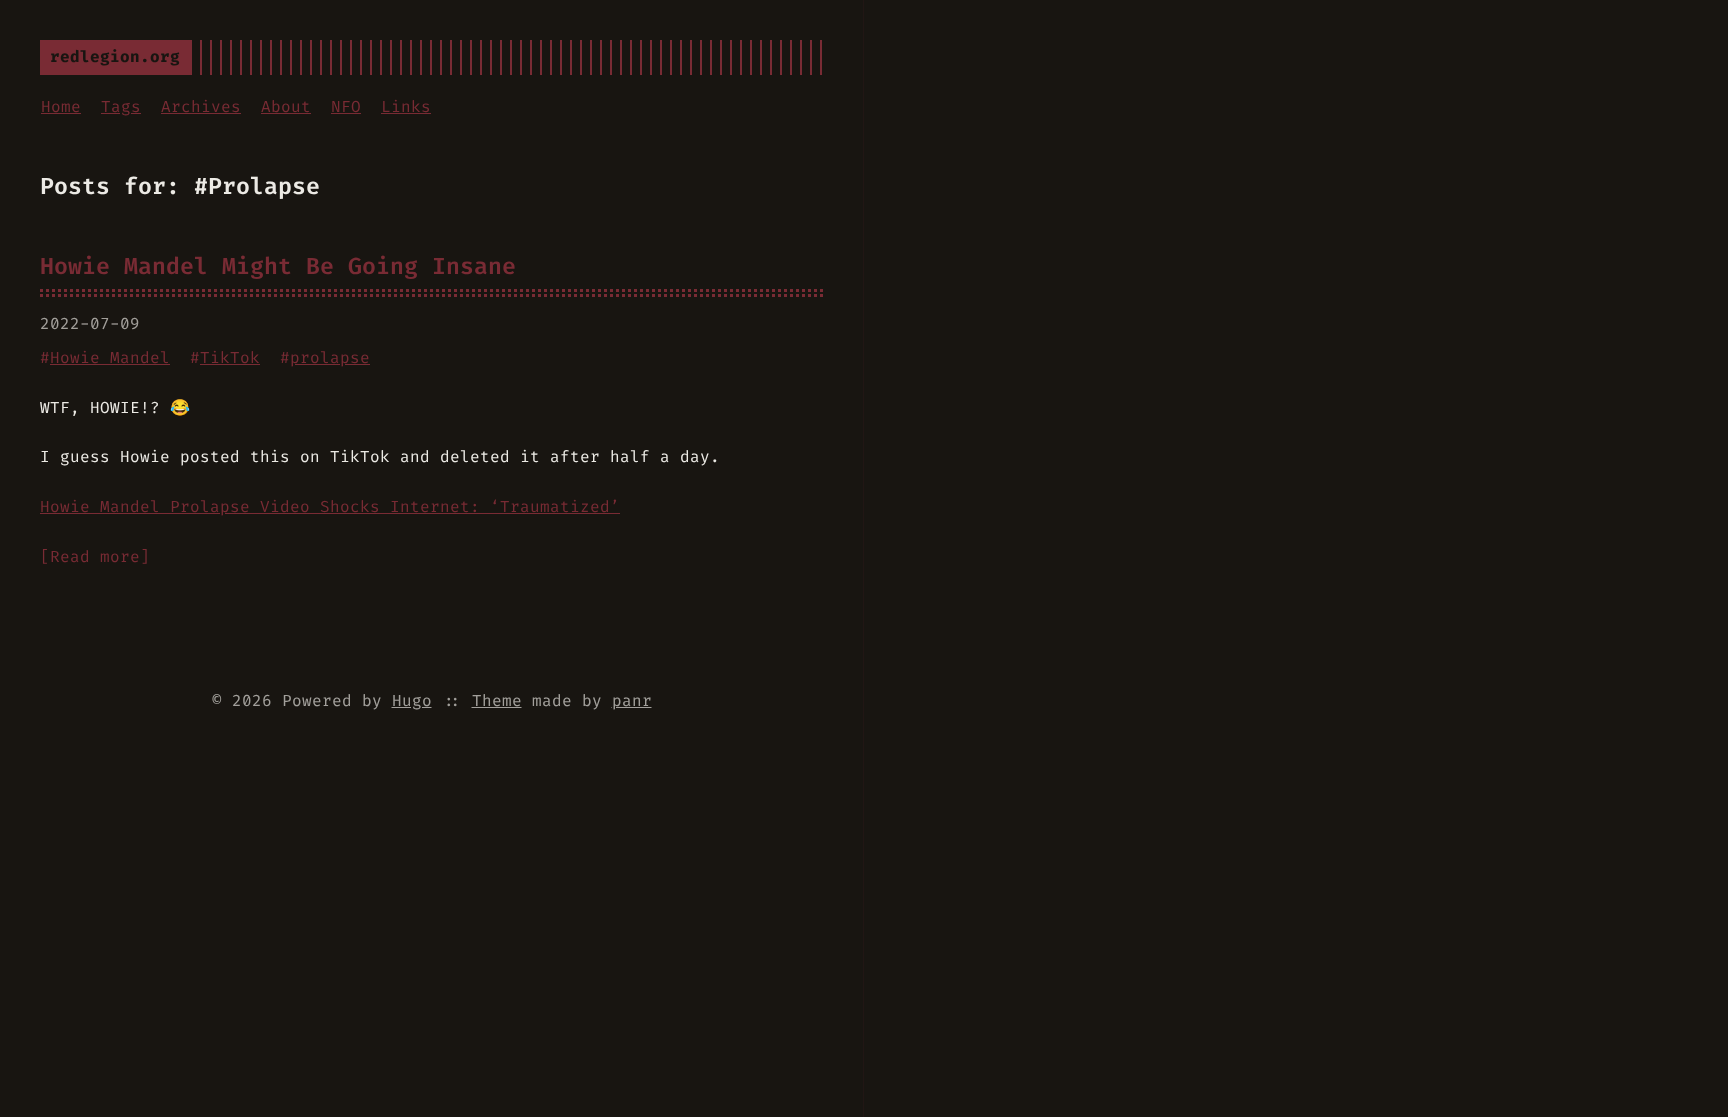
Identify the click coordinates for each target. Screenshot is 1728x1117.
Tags (121, 106)
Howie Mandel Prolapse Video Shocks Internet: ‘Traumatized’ (330, 506)
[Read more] (95, 556)
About (286, 106)
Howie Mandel (110, 357)
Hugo (412, 700)
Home (61, 106)
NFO (346, 106)
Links (406, 106)
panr (632, 700)
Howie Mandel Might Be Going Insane (278, 266)
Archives (201, 106)
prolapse (330, 357)
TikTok (230, 357)
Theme (497, 700)
